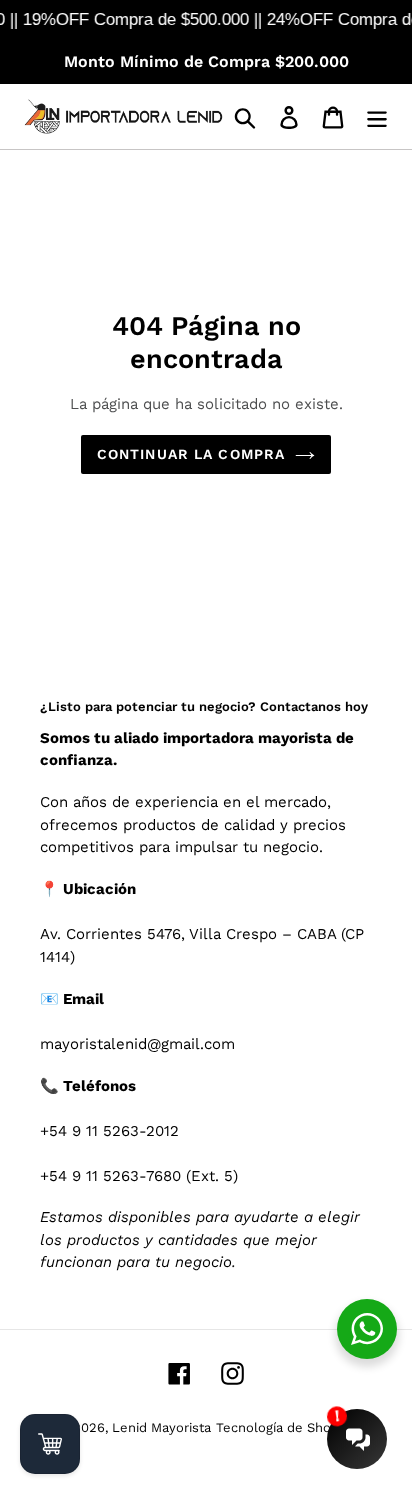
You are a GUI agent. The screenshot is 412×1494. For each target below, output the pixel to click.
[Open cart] (50, 1444)
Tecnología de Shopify (285, 1427)
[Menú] (377, 116)
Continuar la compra (191, 454)
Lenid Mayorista (161, 1427)
